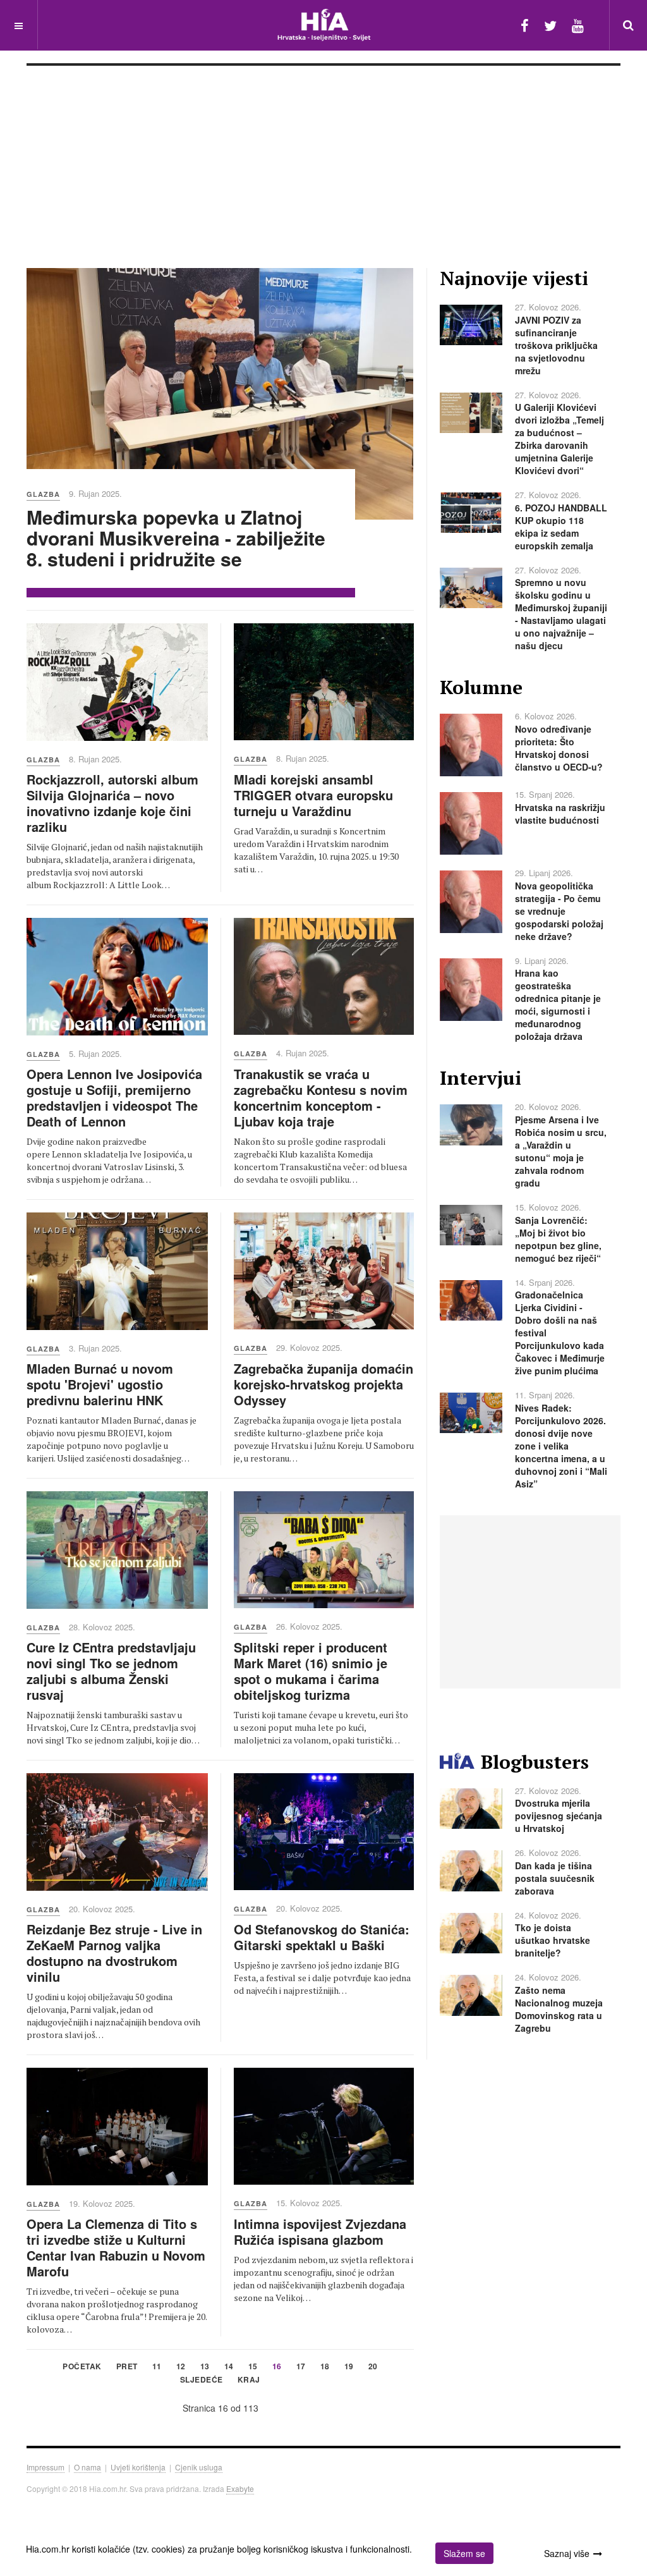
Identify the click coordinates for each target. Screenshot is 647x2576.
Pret (127, 2367)
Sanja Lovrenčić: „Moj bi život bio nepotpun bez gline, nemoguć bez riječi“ (558, 1239)
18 (325, 2367)
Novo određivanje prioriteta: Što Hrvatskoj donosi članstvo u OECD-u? (559, 748)
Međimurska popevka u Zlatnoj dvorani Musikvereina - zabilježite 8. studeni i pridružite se (176, 538)
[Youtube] (578, 25)
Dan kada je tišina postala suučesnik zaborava (555, 1878)
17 (301, 2367)
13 (205, 2367)
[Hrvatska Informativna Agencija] (324, 25)
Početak (82, 2367)
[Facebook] (525, 25)
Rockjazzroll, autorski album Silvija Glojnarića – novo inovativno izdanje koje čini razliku (112, 803)
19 (349, 2367)
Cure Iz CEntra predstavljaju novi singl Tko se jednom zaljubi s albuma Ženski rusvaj (111, 1671)
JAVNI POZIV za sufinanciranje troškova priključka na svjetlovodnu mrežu (556, 345)
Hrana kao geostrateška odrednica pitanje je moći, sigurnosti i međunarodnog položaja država (558, 1004)
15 (253, 2367)
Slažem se (464, 2553)
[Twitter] (550, 25)
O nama (88, 2467)
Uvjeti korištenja (138, 2467)
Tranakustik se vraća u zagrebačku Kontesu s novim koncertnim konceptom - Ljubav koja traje (321, 1097)
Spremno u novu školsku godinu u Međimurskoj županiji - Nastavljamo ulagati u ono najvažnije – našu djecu (561, 614)
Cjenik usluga (199, 2467)
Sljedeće (202, 2380)
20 (373, 2367)
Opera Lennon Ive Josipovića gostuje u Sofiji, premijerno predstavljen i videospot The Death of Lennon (114, 1097)
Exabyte (240, 2488)
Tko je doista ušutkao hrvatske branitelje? (553, 1940)
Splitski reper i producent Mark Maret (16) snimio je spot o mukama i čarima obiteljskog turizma (311, 1671)
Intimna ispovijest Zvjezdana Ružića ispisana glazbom (320, 2231)
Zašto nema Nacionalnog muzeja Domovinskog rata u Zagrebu (559, 2009)
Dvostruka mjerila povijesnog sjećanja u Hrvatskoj (559, 1816)
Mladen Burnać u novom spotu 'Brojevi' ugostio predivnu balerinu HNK (100, 1384)
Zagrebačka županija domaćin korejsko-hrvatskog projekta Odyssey (323, 1384)
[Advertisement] (323, 161)
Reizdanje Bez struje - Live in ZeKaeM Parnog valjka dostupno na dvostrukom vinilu (114, 1953)
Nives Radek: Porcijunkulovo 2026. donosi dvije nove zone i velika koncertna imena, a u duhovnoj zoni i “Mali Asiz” (561, 1446)
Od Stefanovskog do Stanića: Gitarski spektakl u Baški (322, 1937)
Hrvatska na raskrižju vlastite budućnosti (560, 814)
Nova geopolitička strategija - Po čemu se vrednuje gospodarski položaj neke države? (559, 911)
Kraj (249, 2380)
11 (157, 2367)
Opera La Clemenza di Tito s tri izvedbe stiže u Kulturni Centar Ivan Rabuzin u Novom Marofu (116, 2247)
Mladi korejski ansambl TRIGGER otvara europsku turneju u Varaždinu (313, 795)
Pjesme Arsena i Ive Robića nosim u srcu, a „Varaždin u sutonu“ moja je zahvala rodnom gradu (561, 1151)
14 (229, 2367)
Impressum (45, 2467)
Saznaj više (567, 2553)
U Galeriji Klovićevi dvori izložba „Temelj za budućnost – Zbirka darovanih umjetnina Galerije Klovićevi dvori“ (559, 439)
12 (181, 2367)
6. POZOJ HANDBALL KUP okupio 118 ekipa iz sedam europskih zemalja (561, 527)
